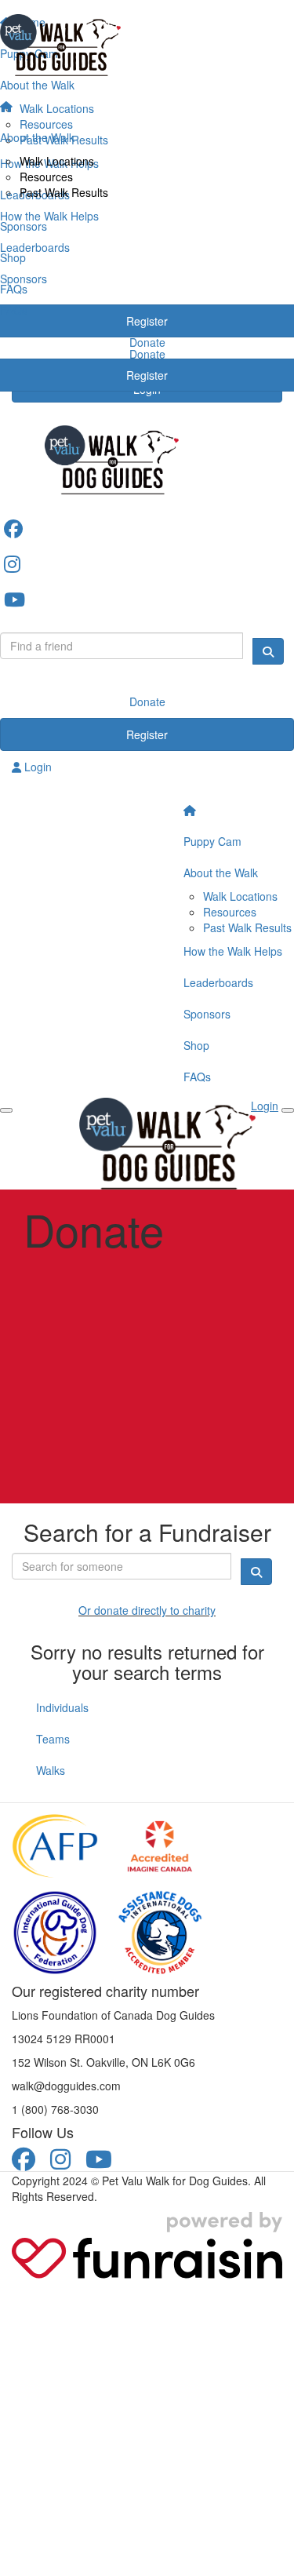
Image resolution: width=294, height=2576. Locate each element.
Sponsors (207, 1014)
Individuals (62, 1707)
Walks (51, 1770)
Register (147, 734)
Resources (46, 177)
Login (36, 767)
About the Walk (221, 873)
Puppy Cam (212, 841)
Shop (196, 1045)
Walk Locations (57, 161)
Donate (147, 701)
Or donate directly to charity (147, 1610)
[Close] (288, 1110)
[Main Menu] (6, 1110)
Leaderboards (218, 982)
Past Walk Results (64, 192)
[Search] (268, 651)
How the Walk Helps (233, 951)
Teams (53, 1739)
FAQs (197, 1077)
